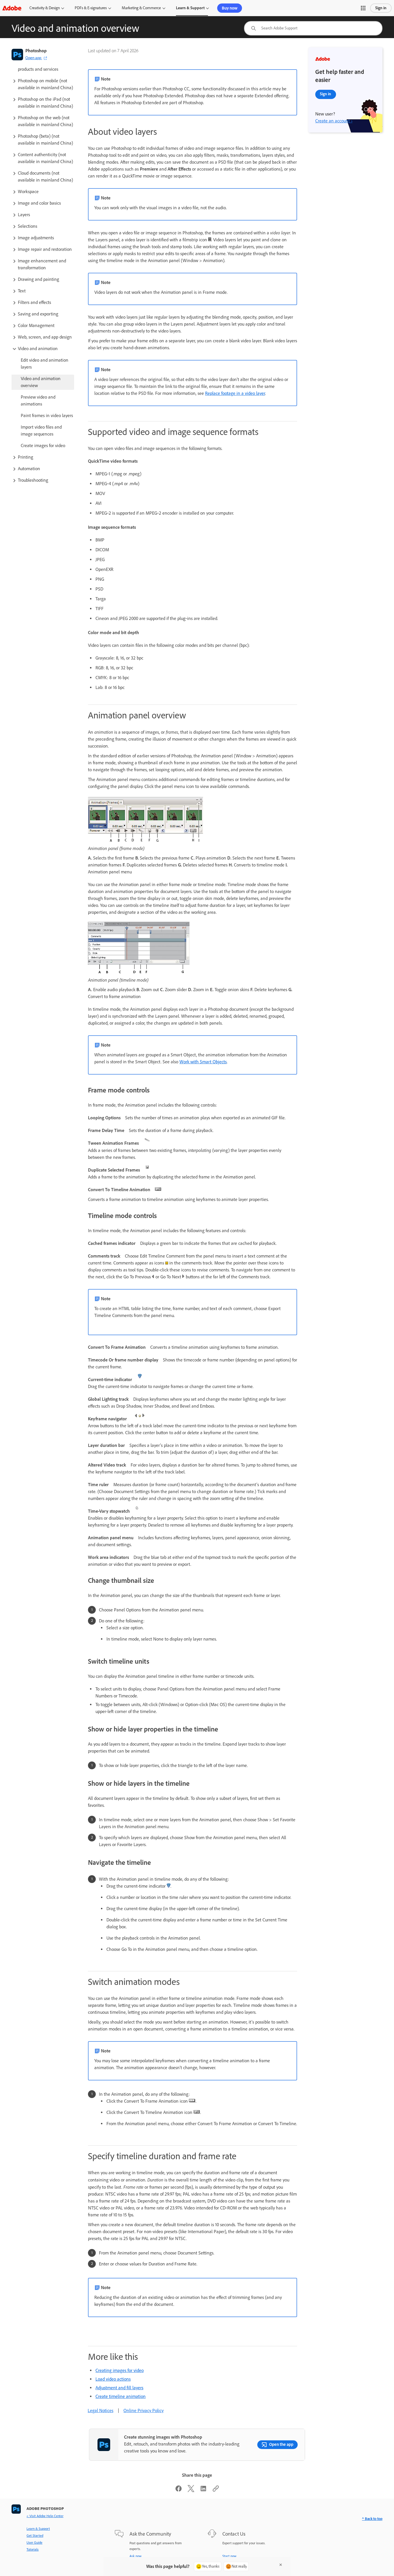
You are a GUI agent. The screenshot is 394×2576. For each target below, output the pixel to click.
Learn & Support (190, 8)
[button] (363, 8)
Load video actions (113, 2379)
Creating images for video (120, 2370)
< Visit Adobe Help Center (45, 2516)
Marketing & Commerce (141, 8)
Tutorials (33, 2549)
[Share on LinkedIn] (203, 2490)
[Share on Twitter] (191, 2490)
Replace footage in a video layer (235, 393)
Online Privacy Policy (143, 2410)
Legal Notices (101, 2410)
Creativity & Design (45, 8)
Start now (229, 2556)
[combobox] (313, 28)
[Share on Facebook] (179, 2490)
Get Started (35, 2536)
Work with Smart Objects (203, 1062)
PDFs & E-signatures (91, 8)
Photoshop (36, 51)
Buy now (230, 8)
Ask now (136, 2556)
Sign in (381, 8)
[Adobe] (12, 8)
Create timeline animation (121, 2396)
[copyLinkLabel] (216, 2490)
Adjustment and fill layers (119, 2388)
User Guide (34, 2543)
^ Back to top (372, 2519)
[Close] (281, 2565)
